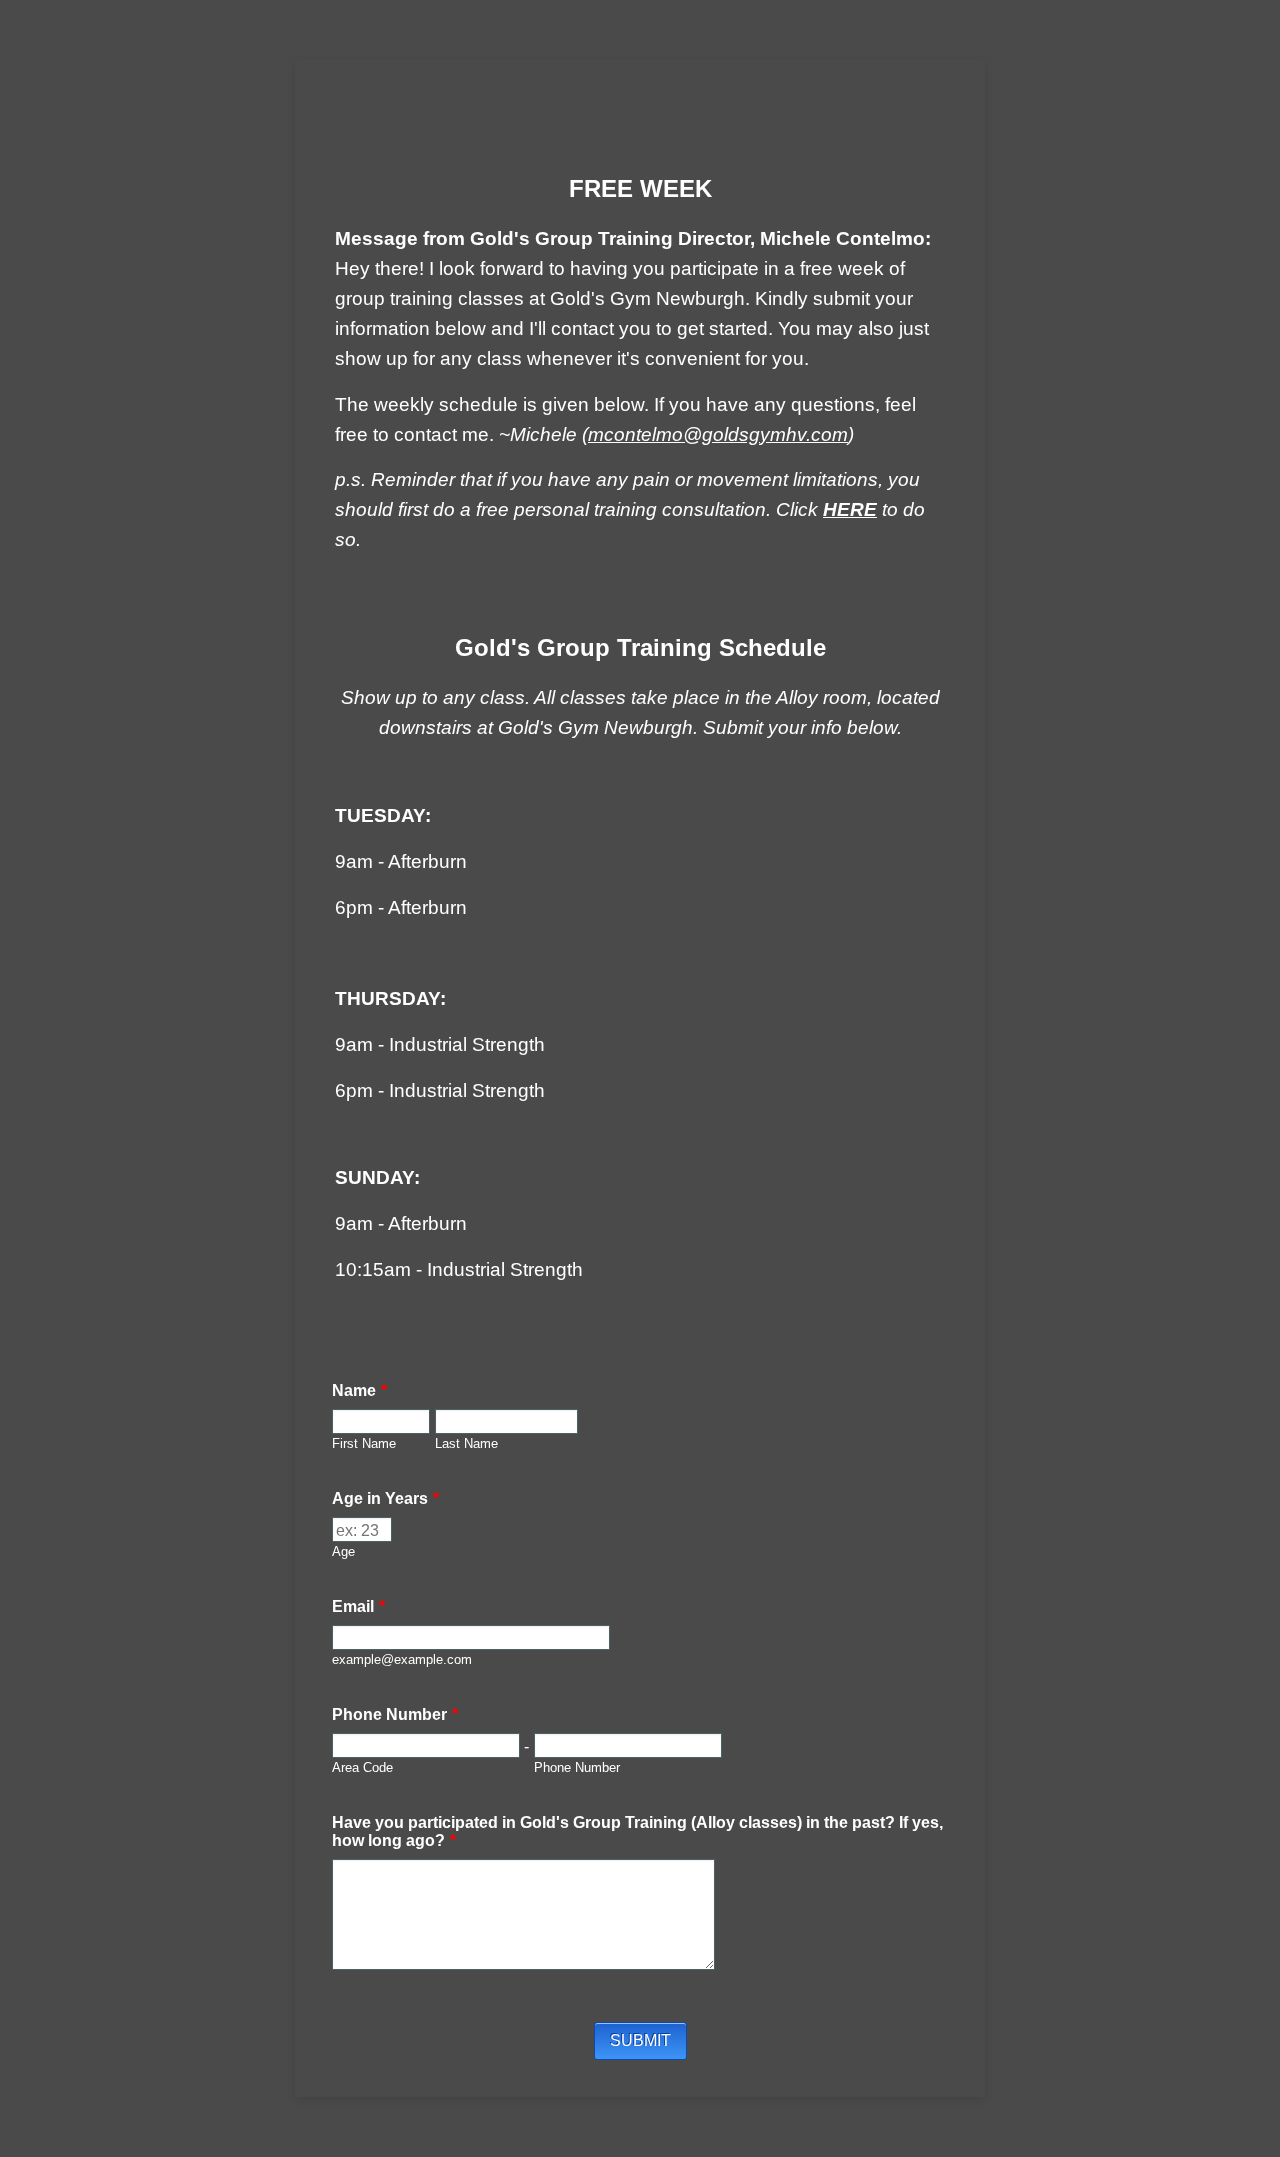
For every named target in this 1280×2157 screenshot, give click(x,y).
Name (359, 1390)
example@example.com (402, 1660)
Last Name (466, 1444)
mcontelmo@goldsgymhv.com (718, 434)
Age (343, 1552)
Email (358, 1606)
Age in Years (385, 1498)
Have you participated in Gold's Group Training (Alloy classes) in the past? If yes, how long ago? (637, 1831)
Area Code (362, 1768)
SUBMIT (640, 2040)
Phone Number (395, 1714)
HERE (850, 509)
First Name (364, 1444)
